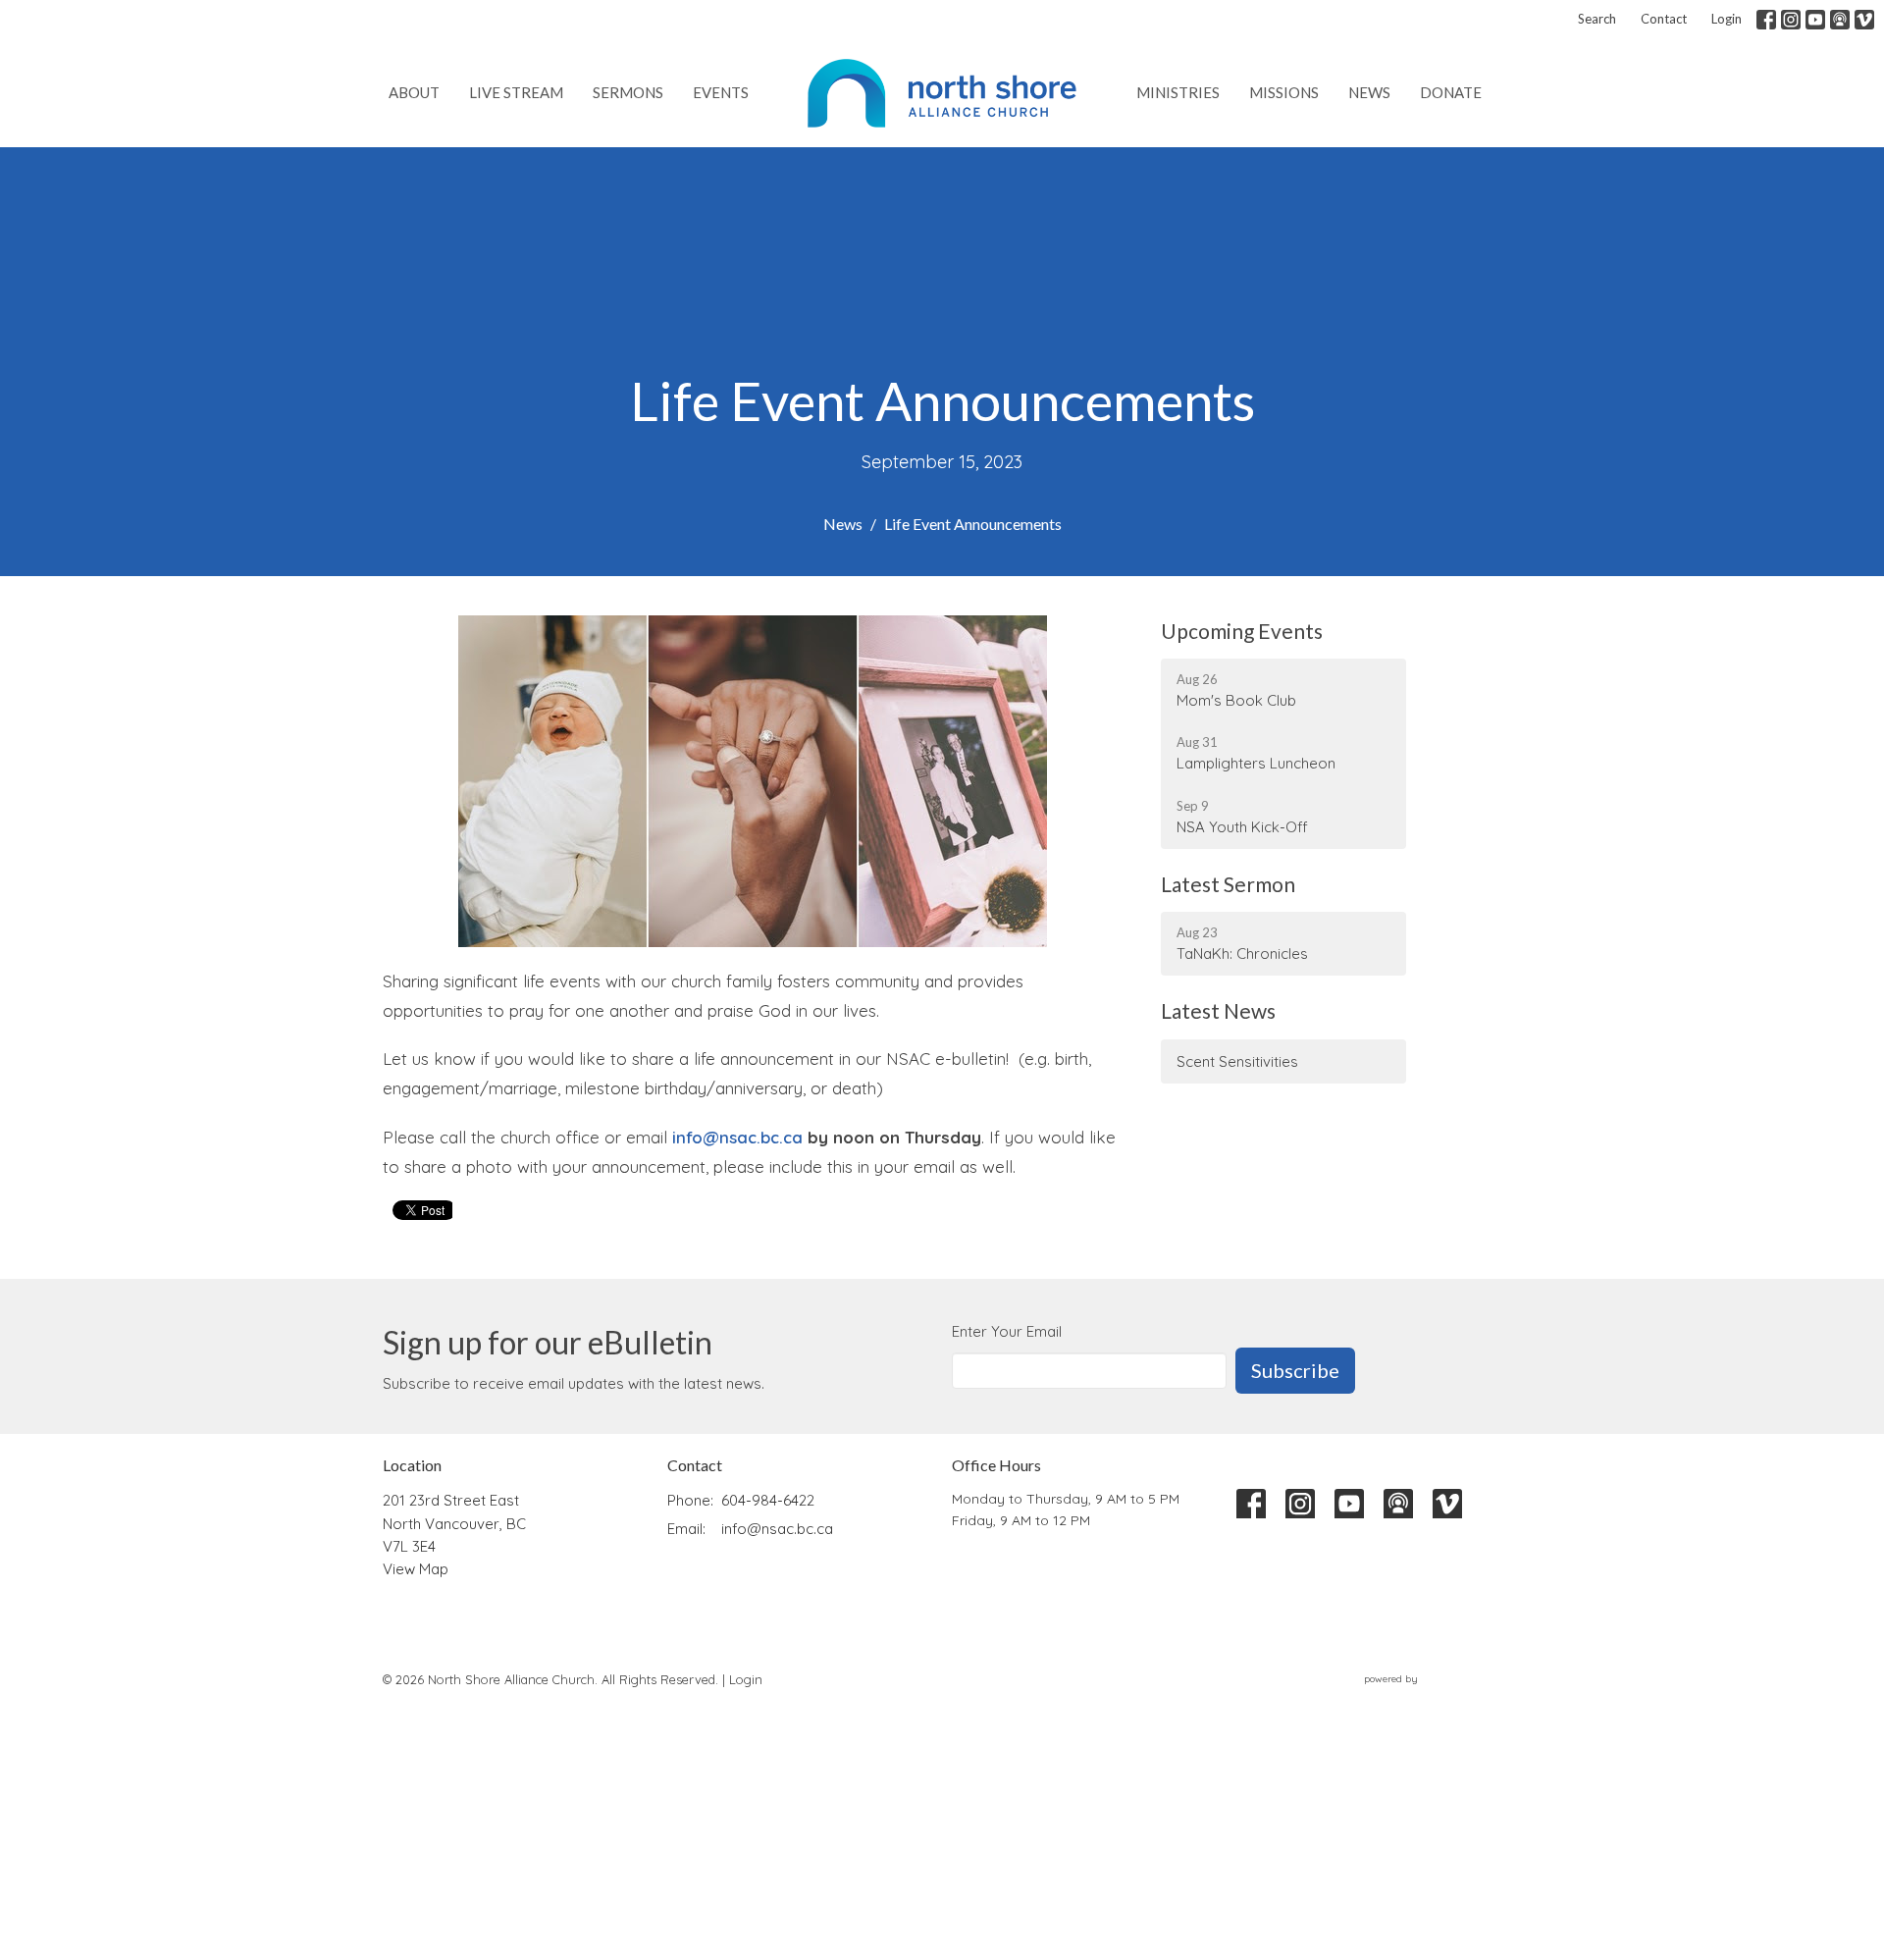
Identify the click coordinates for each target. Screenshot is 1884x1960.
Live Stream (516, 92)
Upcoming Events (1242, 631)
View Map (416, 1569)
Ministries (1178, 92)
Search (1597, 19)
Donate (1451, 92)
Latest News (1218, 1010)
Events (721, 92)
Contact (1664, 19)
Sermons (628, 92)
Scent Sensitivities (1237, 1061)
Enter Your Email (1007, 1331)
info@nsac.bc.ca (737, 1137)
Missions (1284, 92)
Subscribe (1295, 1370)
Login (1727, 19)
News (1369, 92)
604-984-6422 (768, 1500)
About (414, 92)
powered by (1421, 1695)
